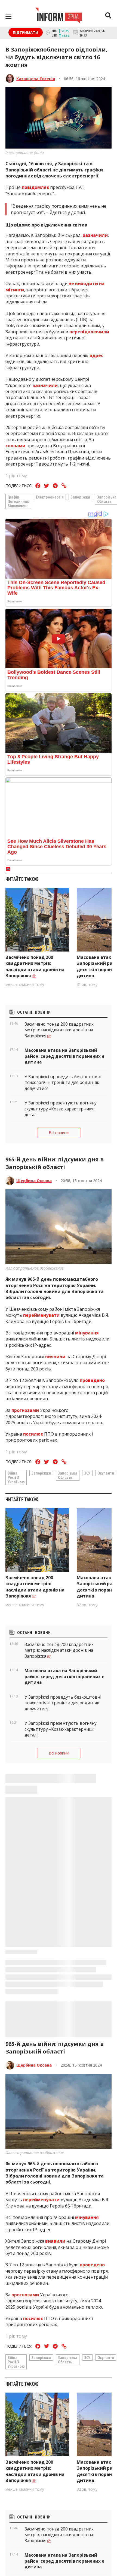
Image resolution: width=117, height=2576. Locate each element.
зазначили (95, 235)
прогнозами (25, 1410)
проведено (92, 1380)
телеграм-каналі (65, 2572)
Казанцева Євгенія (36, 79)
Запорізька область (68, 1475)
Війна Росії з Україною (16, 1477)
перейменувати (42, 1315)
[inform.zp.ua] (59, 16)
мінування (87, 1333)
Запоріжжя (80, 497)
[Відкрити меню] (8, 16)
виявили (55, 1357)
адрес (96, 355)
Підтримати (25, 32)
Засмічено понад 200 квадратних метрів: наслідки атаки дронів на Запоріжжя (35, 966)
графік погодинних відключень (18, 501)
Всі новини (59, 1133)
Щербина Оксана (34, 1181)
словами (16, 446)
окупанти (106, 1473)
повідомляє (35, 187)
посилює (34, 1434)
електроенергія (50, 497)
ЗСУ (87, 1473)
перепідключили (89, 332)
